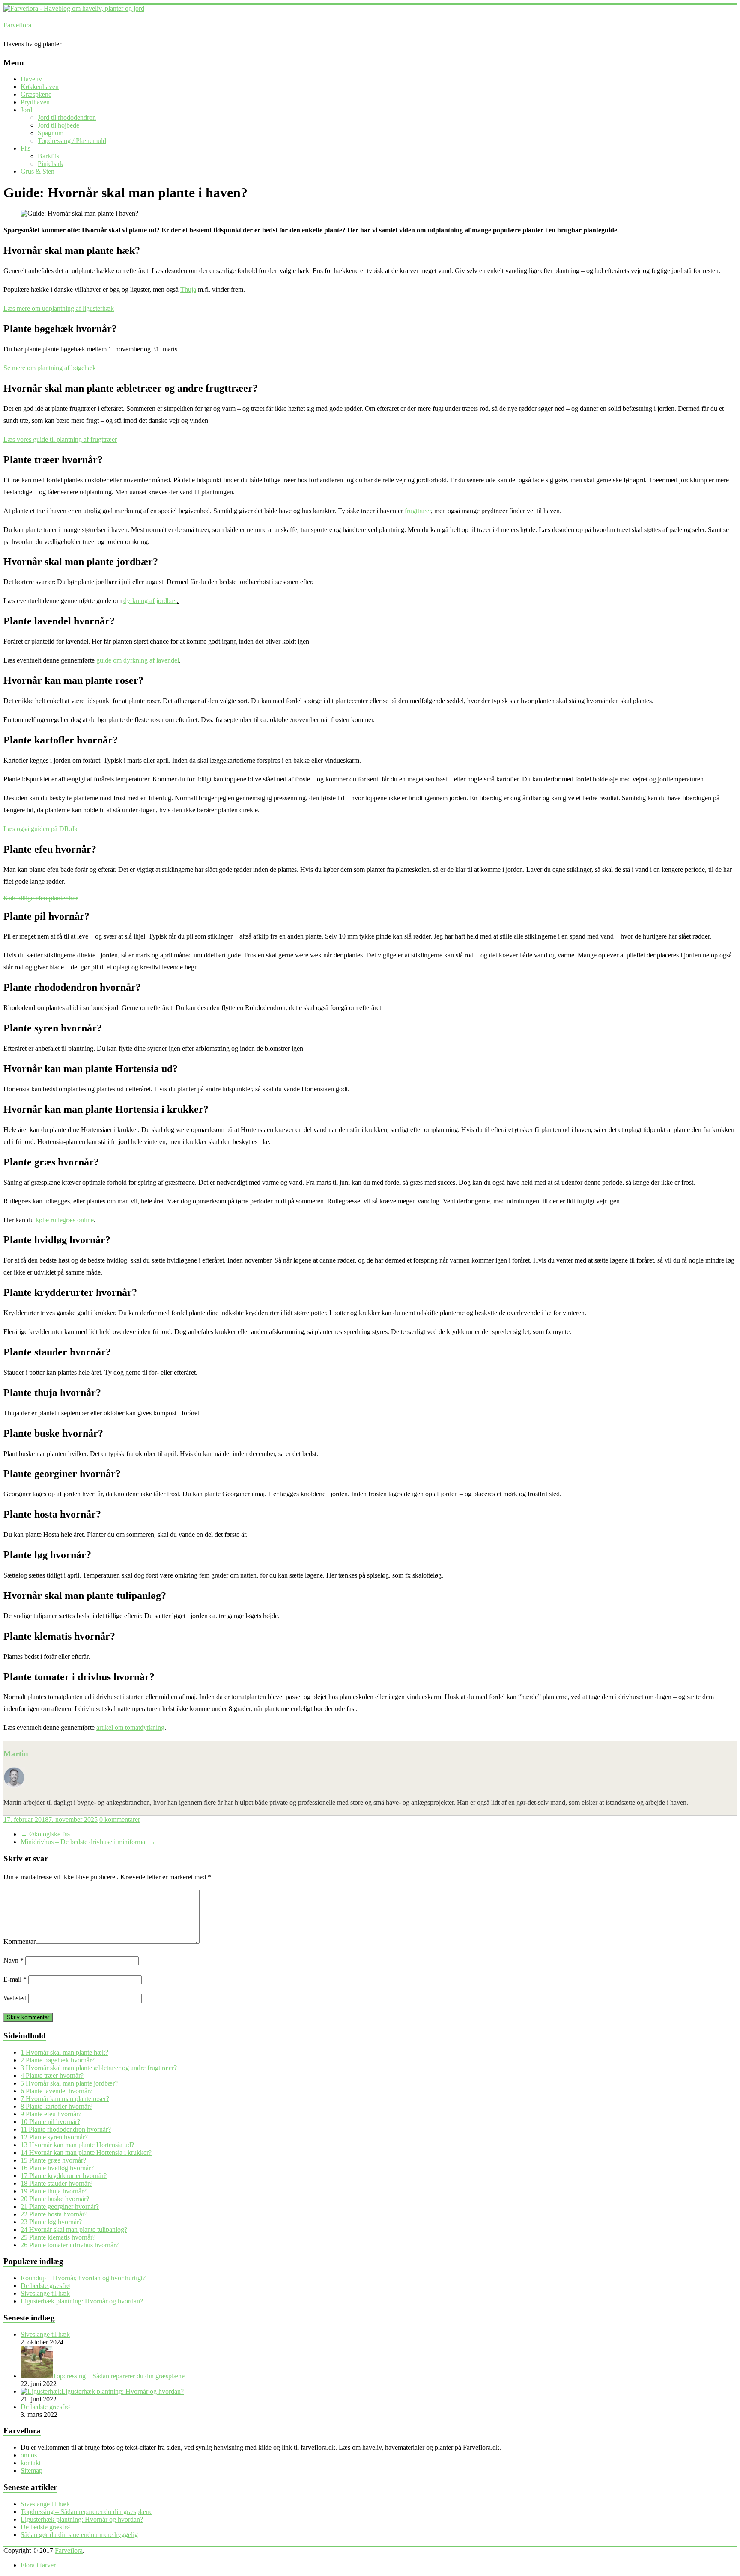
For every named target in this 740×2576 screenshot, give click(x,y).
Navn (13, 1960)
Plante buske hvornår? (55, 2199)
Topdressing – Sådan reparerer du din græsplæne (87, 2512)
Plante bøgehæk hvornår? (58, 2060)
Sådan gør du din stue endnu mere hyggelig (79, 2535)
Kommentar (19, 1942)
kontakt (31, 2463)
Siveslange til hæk (45, 2293)
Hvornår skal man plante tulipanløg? (74, 2230)
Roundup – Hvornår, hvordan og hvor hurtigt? (83, 2278)
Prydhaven (35, 102)
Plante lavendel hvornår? (57, 2091)
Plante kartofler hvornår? (57, 2106)
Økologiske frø (45, 1834)
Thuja (188, 290)
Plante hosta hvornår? (54, 2214)
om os (29, 2455)
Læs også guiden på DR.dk (40, 829)
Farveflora (17, 25)
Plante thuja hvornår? (54, 2191)
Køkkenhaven (40, 87)
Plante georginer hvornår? (60, 2206)
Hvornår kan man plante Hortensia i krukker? (86, 2153)
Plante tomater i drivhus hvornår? (70, 2245)
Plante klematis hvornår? (58, 2237)
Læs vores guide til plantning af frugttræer (60, 439)
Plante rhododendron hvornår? (66, 2129)
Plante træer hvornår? (52, 2075)
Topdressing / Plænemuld (72, 141)
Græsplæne (36, 94)
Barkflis (48, 156)
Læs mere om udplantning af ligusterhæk (59, 308)
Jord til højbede (58, 125)
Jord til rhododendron (67, 117)
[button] (40, 898)
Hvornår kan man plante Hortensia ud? (77, 2145)
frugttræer (418, 511)
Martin (16, 1754)
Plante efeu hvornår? (51, 2114)
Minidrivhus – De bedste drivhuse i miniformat (88, 1842)
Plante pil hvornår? (50, 2122)
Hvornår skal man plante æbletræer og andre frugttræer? (99, 2068)
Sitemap (31, 2471)
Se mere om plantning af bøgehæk (50, 368)
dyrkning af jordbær (150, 601)
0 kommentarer (120, 1820)
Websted (15, 1998)
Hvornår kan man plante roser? (65, 2099)
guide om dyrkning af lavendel (138, 660)
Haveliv (31, 79)
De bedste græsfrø (45, 2286)
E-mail (15, 1979)
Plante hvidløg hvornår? (57, 2168)
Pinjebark (51, 164)
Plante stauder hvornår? (57, 2183)
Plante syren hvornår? (54, 2137)
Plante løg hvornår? (51, 2222)
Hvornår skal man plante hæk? (64, 2052)
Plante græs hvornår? (53, 2160)
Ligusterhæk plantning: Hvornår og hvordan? (82, 2301)
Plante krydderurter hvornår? (64, 2176)
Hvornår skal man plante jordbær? (69, 2083)
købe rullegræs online (65, 1220)
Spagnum (51, 133)
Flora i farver (38, 2565)
